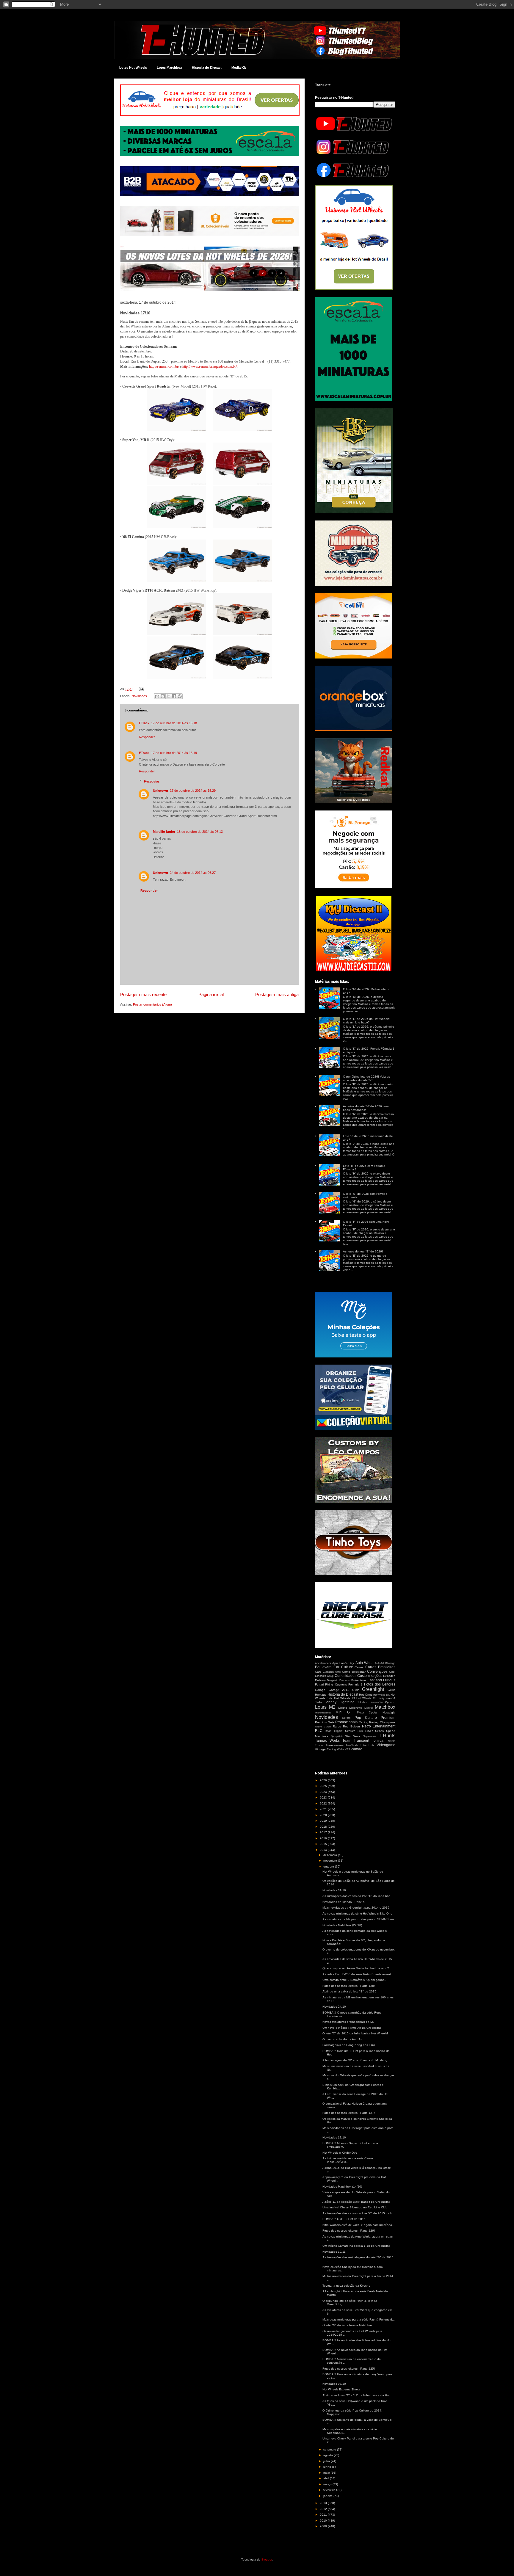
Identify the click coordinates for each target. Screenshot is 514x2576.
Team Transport (356, 1741)
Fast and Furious (381, 1680)
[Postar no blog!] (163, 696)
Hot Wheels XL (366, 1698)
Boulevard (323, 1667)
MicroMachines (323, 1713)
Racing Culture (323, 1727)
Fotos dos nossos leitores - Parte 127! (349, 2113)
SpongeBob (337, 1737)
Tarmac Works (327, 1741)
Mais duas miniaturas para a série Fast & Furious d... (359, 2319)
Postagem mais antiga (277, 994)
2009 (324, 2526)
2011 (324, 2515)
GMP (356, 1690)
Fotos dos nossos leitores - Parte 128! (349, 1986)
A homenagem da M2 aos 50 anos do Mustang (355, 2060)
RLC (319, 1731)
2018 (324, 1827)
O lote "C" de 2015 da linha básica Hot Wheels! (355, 2033)
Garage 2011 (339, 1690)
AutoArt (379, 1663)
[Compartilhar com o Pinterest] (180, 696)
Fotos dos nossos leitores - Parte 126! (349, 2231)
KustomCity (377, 1703)
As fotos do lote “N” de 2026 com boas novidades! (366, 1108)
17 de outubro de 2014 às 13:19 (174, 753)
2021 (324, 1809)
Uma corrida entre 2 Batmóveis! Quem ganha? (354, 1980)
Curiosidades (345, 1676)
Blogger (267, 2559)
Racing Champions (382, 1722)
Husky (381, 1698)
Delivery (320, 1680)
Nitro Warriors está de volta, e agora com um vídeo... (359, 2225)
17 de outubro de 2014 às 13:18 (174, 723)
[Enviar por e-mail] (157, 696)
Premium (388, 1718)
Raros (337, 1726)
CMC (338, 1672)
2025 (324, 1786)
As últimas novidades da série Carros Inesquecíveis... (348, 2160)
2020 (324, 1815)
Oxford (346, 1718)
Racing (363, 1722)
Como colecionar (354, 1672)
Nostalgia (389, 1712)
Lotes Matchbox (169, 68)
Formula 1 (355, 1684)
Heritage (321, 1695)
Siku (360, 1731)
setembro (330, 2449)
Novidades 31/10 (334, 1890)
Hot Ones (366, 1695)
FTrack (144, 723)
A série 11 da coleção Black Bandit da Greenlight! (356, 2202)
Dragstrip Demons (338, 1680)
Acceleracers (323, 1663)
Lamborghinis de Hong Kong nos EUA (349, 2045)
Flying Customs (336, 1684)
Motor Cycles (367, 1713)
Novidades (139, 696)
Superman (369, 1736)
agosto (329, 2455)
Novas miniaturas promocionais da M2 (348, 2022)
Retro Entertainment (379, 1726)
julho (327, 2461)
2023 (324, 1797)
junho (328, 2467)
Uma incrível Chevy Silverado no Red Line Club (355, 2207)
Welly (340, 1749)
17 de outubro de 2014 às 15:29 (193, 791)
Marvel (369, 1708)
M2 (332, 1707)
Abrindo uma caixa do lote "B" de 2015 (349, 1991)
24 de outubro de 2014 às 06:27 (193, 873)
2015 (324, 1844)
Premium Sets (325, 1722)
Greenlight (373, 1689)
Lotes (321, 1707)
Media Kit (239, 68)
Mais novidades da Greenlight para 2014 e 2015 (356, 1908)
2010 (324, 2521)
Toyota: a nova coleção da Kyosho (346, 2286)
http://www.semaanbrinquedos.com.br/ (210, 366)
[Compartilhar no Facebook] (174, 696)
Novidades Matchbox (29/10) (342, 1925)
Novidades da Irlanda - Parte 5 (344, 1902)
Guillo (391, 1690)
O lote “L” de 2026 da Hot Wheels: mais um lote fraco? (367, 1021)
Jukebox (362, 1702)
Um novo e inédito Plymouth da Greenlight (352, 2028)
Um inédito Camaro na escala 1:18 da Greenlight (356, 2246)
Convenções (377, 1672)
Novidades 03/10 (334, 2384)
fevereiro (330, 2490)
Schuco (350, 1731)
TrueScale (352, 1745)
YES (347, 1749)
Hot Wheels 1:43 (382, 1695)
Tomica (378, 1741)
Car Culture (343, 1667)
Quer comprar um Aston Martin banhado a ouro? (356, 1968)
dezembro (331, 1855)
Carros (359, 1667)
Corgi (330, 1676)
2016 (324, 1838)
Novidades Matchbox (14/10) (342, 2187)
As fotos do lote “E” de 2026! (363, 1251)
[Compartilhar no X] (168, 696)
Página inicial (211, 994)
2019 (324, 1821)
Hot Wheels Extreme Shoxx (341, 2389)
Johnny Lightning (339, 1702)
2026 (324, 1780)
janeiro (328, 2496)
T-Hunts (387, 1736)
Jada (318, 1702)
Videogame (386, 1745)
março (328, 2484)
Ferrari (319, 1684)
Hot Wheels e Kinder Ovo (340, 2153)
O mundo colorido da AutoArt (342, 2039)
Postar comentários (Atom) (152, 1004)
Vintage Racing (326, 1749)
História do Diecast (207, 68)
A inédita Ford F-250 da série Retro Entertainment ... (358, 1974)
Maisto (343, 1708)
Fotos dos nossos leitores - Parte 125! (349, 2369)
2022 (324, 1803)
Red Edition (352, 1726)
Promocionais (346, 1722)
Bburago (390, 1663)
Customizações (370, 1676)
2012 (324, 2509)
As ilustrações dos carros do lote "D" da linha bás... (358, 1896)
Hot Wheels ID (344, 1698)
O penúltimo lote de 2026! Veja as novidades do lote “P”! (366, 1078)
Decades (389, 1676)
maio (327, 2473)
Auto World (365, 1663)
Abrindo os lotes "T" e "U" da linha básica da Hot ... (358, 2395)
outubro (329, 1866)
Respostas (152, 781)
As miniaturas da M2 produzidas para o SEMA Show (358, 1919)
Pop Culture (366, 1718)
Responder (147, 737)
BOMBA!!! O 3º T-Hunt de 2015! (344, 2219)
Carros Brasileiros (380, 1667)
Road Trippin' (334, 1731)
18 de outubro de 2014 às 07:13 (200, 832)
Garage (320, 1690)
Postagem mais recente (143, 994)
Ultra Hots (368, 1745)
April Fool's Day (343, 1663)
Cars (318, 1672)
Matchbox (385, 1707)
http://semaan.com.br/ (164, 366)
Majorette (356, 1708)
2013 (324, 2503)
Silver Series (374, 1731)
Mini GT (344, 1712)
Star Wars (353, 1736)
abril (327, 2478)
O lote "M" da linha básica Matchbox (347, 2325)
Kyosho (390, 1702)
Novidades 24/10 (334, 2007)
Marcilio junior (164, 832)
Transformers (335, 1745)
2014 (324, 1850)
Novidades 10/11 (334, 2252)
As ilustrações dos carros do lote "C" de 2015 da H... (359, 2213)
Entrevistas (359, 1680)
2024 (324, 1792)
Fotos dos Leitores (380, 1684)
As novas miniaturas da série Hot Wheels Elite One (357, 1913)
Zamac (356, 1749)
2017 (324, 1832)
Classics (328, 1672)
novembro (331, 1861)
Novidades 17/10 (334, 2137)
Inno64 (390, 1698)
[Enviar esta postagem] (141, 689)
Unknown (160, 791)
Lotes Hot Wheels (133, 68)
